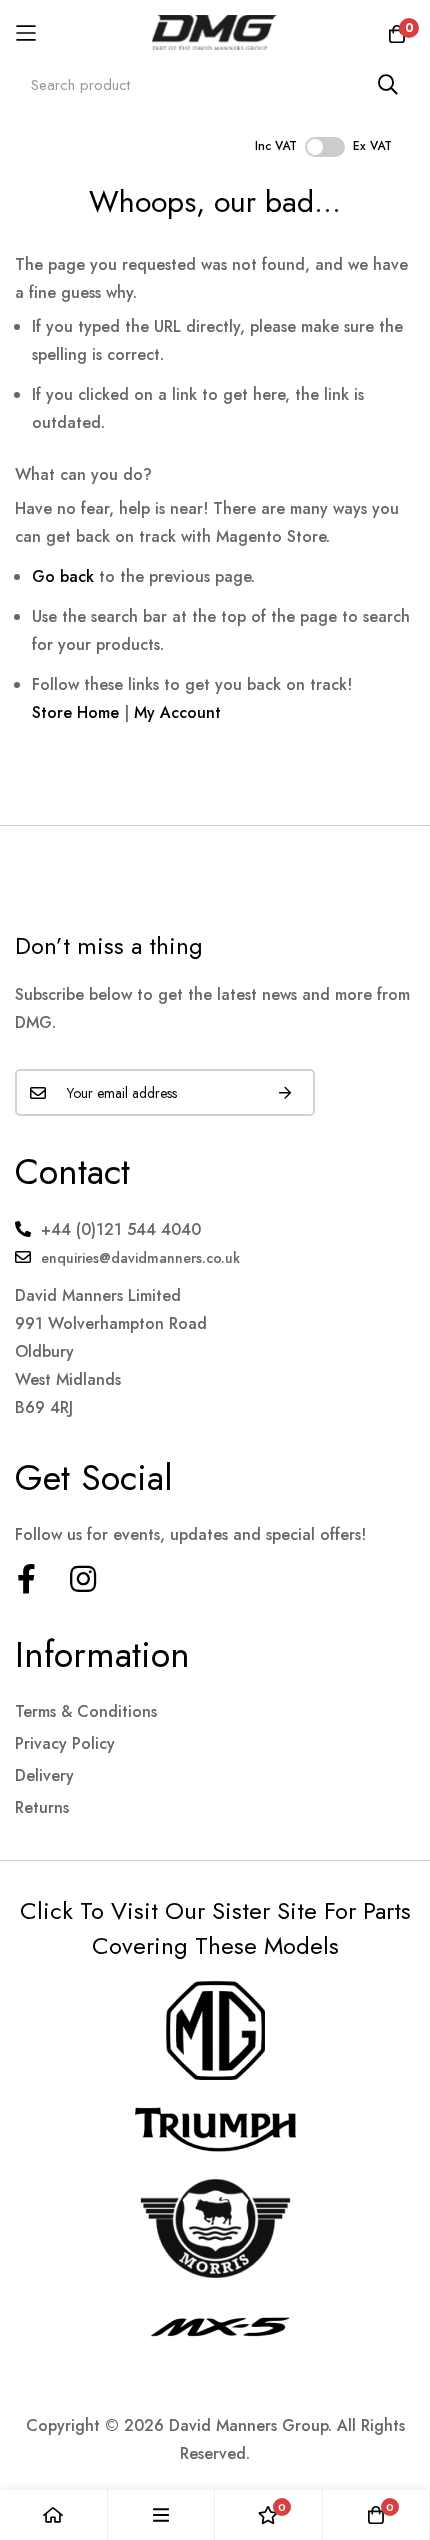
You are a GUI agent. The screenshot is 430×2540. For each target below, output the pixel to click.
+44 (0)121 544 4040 (121, 1229)
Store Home (75, 712)
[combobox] (215, 84)
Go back (63, 576)
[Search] (388, 84)
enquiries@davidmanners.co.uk (140, 1258)
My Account (177, 712)
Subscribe (285, 1092)
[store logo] (215, 32)
